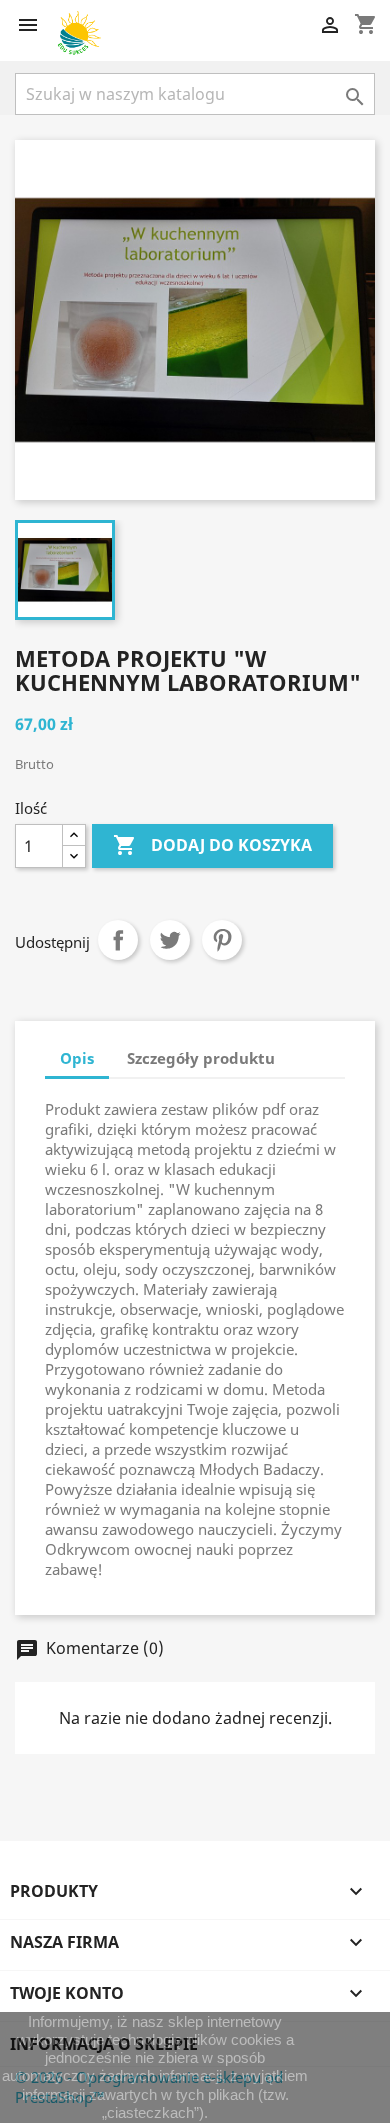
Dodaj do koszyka (212, 845)
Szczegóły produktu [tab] (201, 1058)
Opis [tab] (77, 1058)
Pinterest (222, 940)
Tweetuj (170, 940)
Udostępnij (118, 940)
